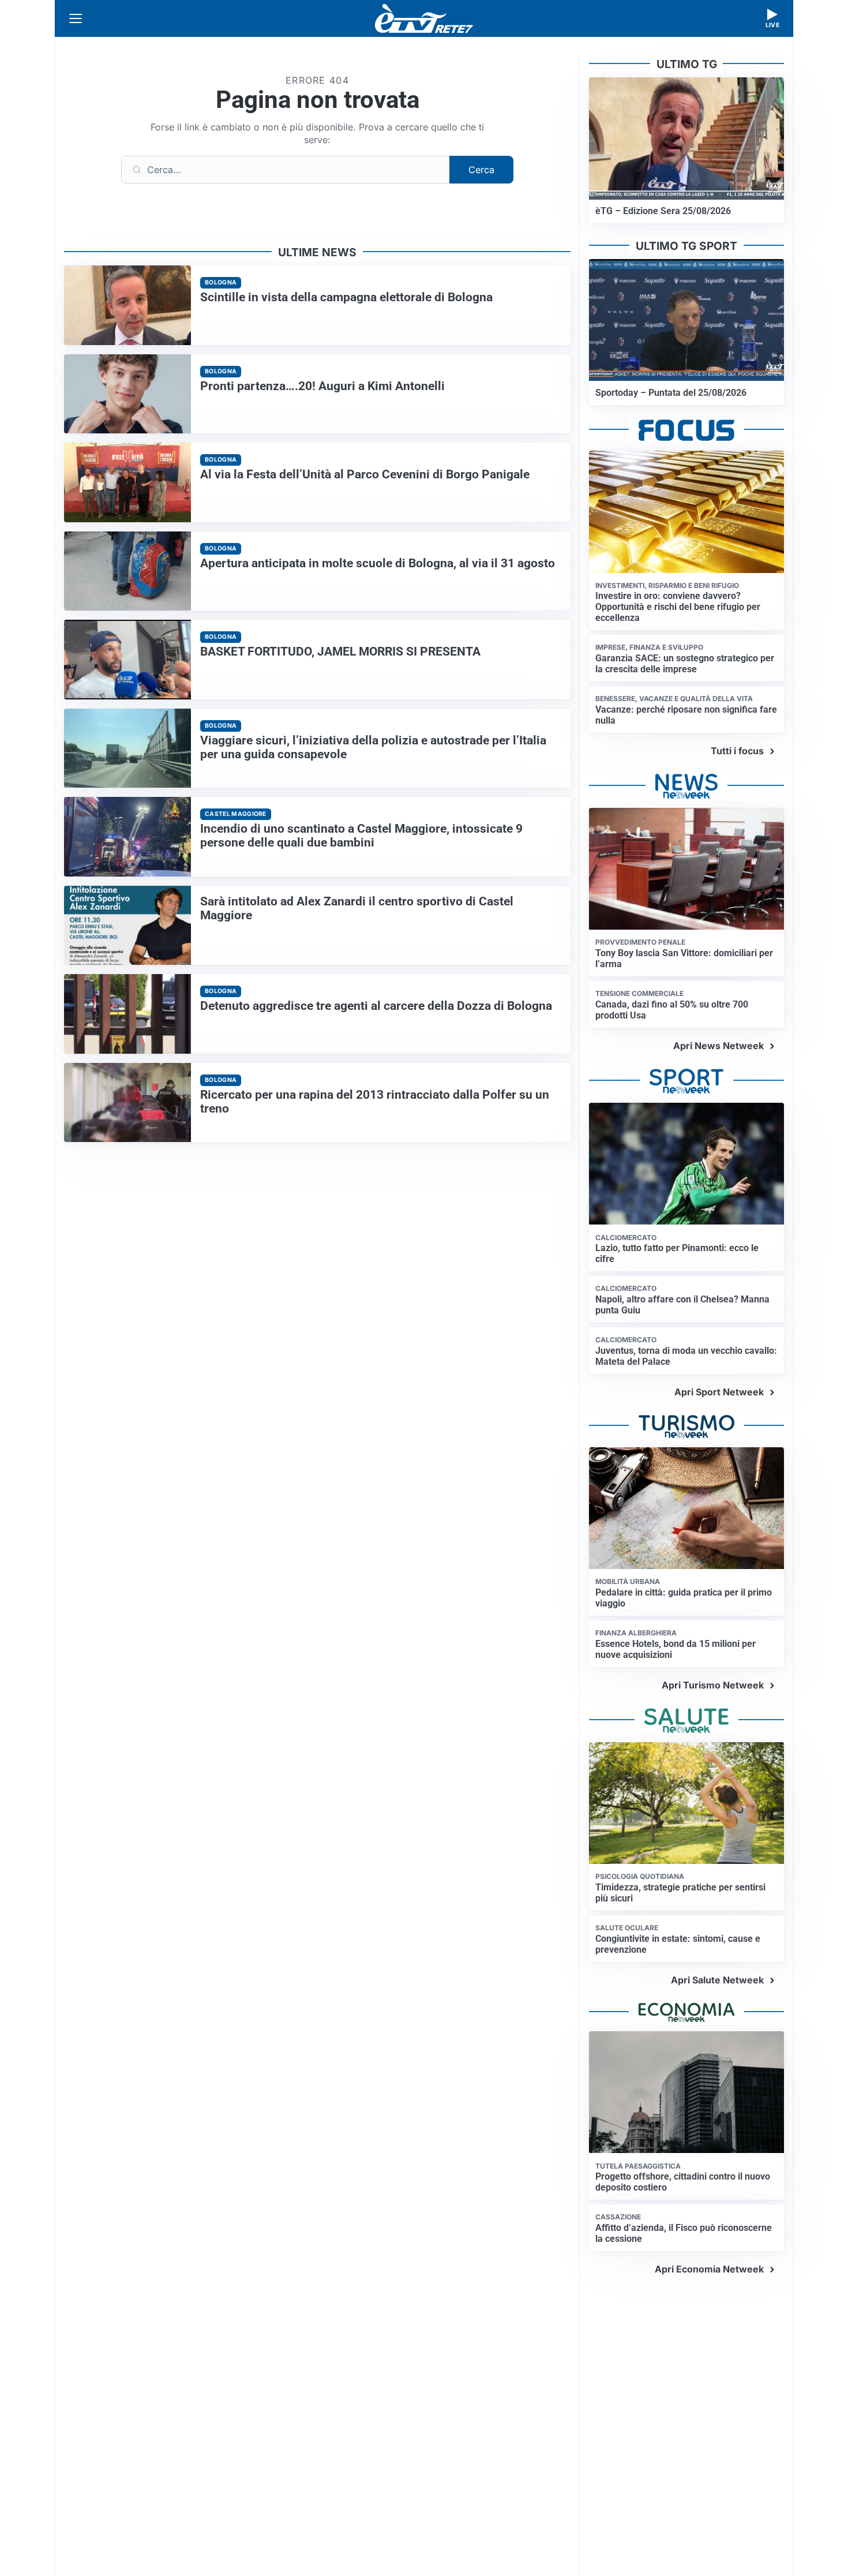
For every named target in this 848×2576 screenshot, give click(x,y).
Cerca (481, 170)
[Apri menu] (76, 18)
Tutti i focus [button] (737, 751)
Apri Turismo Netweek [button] (713, 1685)
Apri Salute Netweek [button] (717, 1980)
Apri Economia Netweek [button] (709, 2269)
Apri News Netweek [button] (718, 1046)
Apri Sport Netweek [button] (719, 1392)
